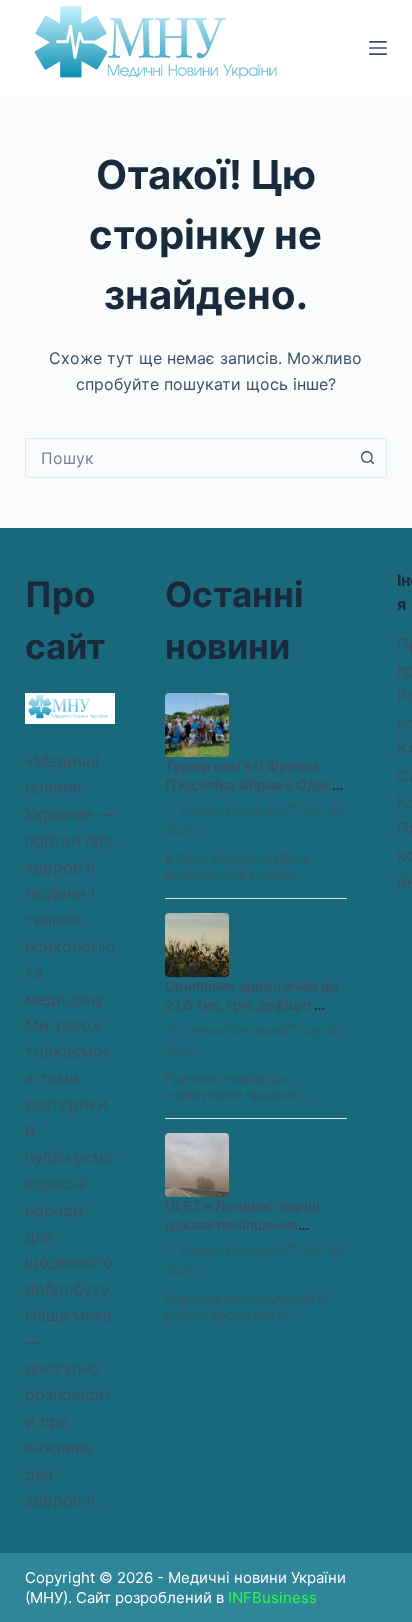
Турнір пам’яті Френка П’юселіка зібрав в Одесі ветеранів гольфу (250, 784)
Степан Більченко (232, 810)
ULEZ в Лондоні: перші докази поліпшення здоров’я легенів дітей (242, 1224)
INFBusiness (272, 1597)
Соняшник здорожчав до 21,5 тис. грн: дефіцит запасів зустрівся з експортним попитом (252, 1014)
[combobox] (187, 458)
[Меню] (378, 48)
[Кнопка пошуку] (367, 458)
